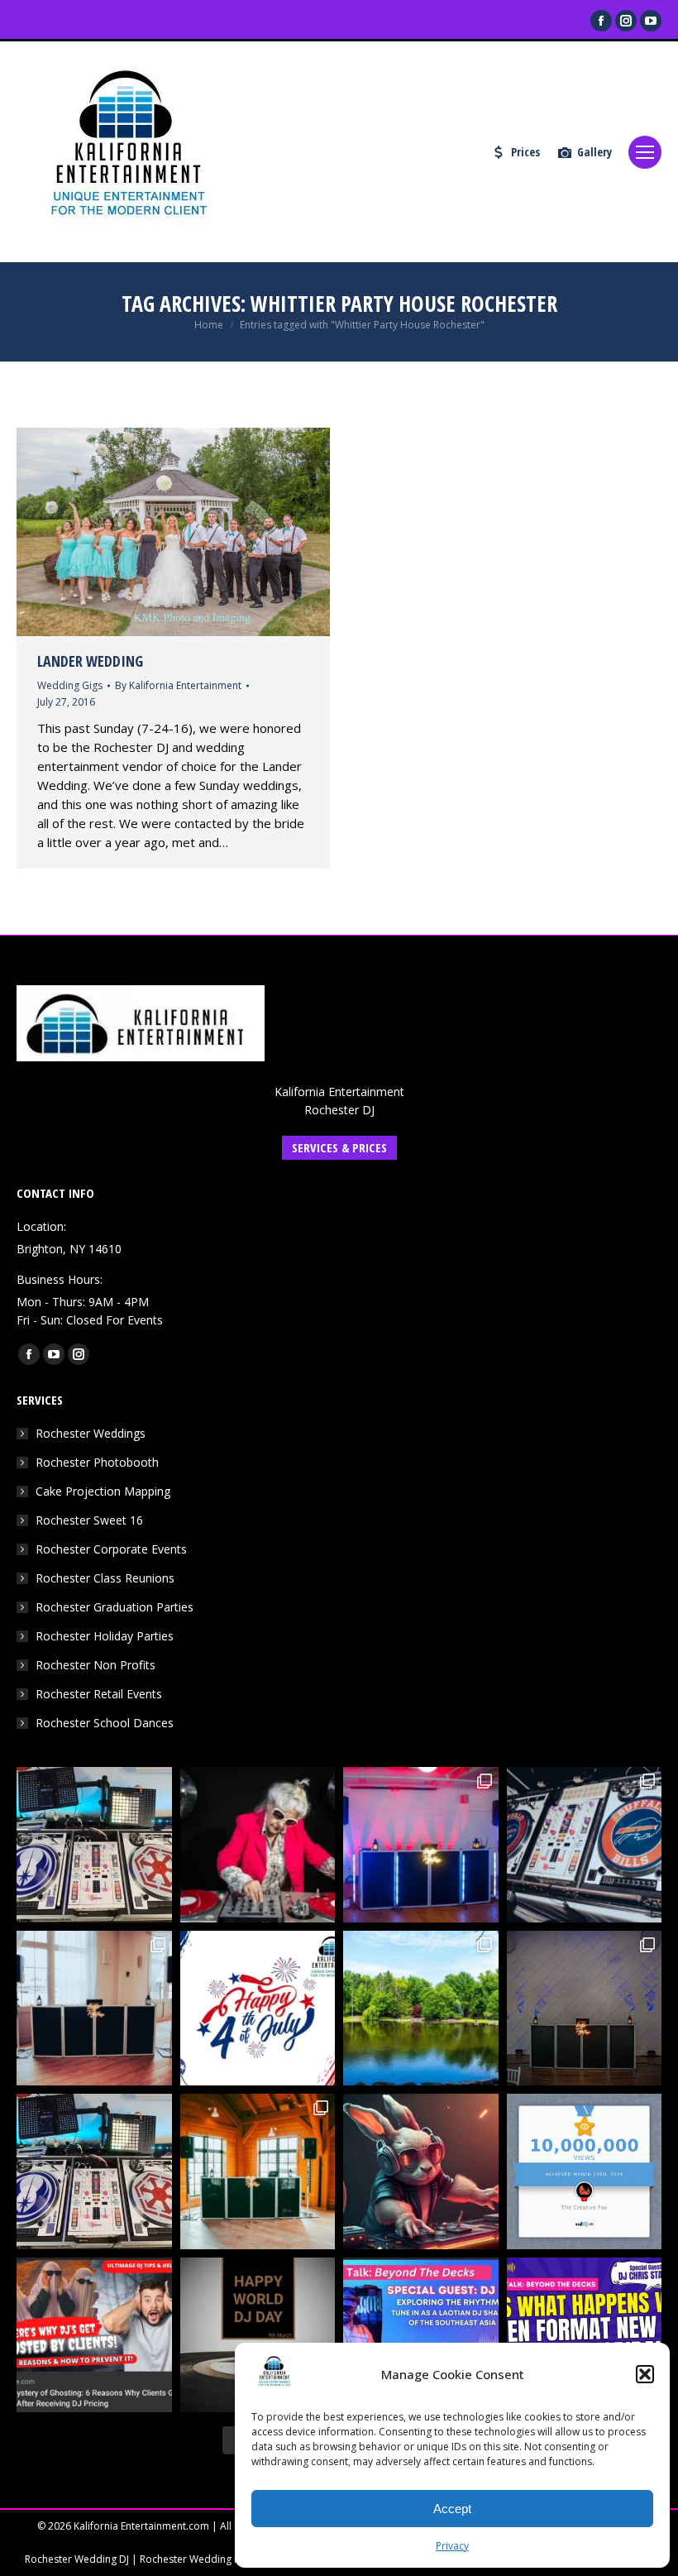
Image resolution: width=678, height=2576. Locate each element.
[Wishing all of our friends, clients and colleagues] (258, 2009)
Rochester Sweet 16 (89, 1520)
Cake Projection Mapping (103, 1491)
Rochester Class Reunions (105, 1578)
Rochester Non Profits (95, 1665)
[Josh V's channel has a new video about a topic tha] (94, 2335)
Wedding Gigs (70, 685)
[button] (645, 2374)
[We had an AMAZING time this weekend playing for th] (94, 2009)
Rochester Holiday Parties (105, 1636)
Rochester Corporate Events (111, 1549)
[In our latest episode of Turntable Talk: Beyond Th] (585, 2335)
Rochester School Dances (105, 1723)
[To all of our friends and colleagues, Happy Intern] (258, 2335)
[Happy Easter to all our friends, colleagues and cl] (421, 2171)
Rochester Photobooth (97, 1462)
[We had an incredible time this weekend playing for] (421, 1845)
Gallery (594, 152)
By (178, 685)
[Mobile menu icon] (645, 152)
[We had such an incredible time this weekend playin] (585, 2009)
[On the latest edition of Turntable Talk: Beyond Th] (421, 2335)
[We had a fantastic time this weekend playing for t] (258, 2171)
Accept (452, 2509)
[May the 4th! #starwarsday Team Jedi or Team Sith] (94, 1845)
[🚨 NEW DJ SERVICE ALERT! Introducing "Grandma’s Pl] (258, 1845)
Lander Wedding (90, 661)
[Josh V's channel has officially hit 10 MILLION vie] (585, 2171)
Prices (525, 152)
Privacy (452, 2546)
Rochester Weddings (91, 1433)
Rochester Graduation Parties (115, 1607)
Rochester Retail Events (99, 1694)
